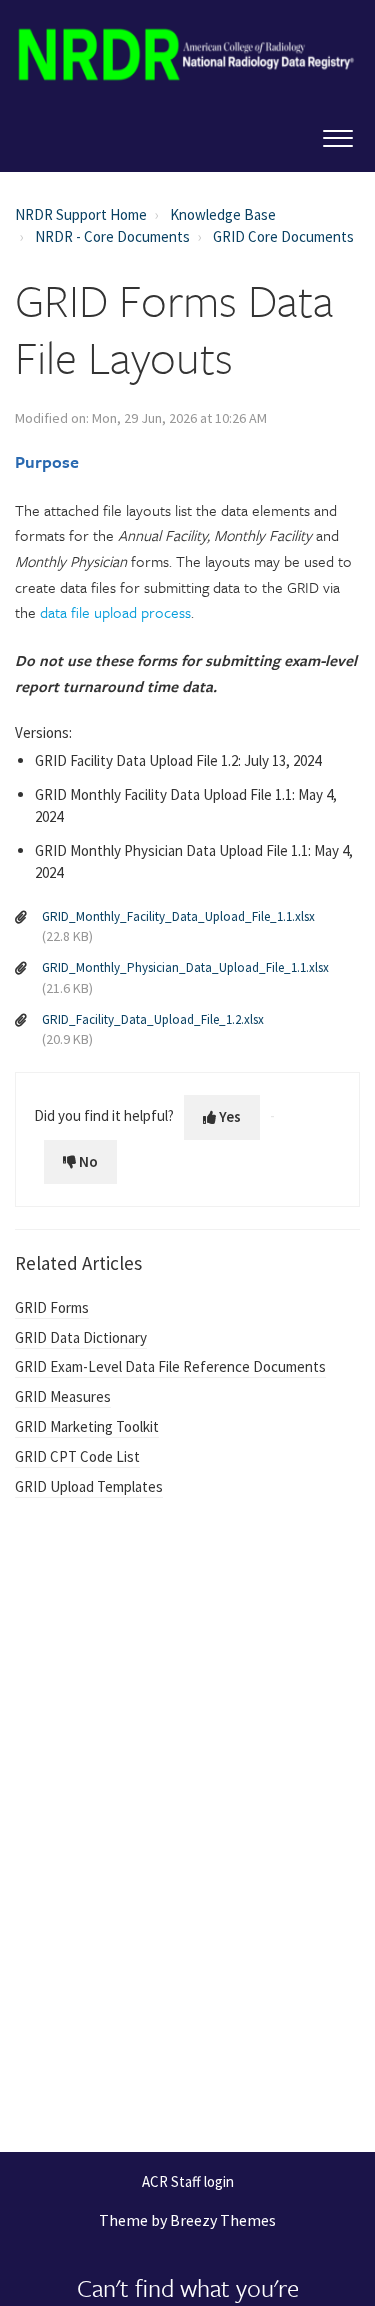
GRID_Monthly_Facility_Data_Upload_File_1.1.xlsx (178, 916)
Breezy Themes (223, 2220)
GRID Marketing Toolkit (87, 1426)
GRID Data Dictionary (81, 1337)
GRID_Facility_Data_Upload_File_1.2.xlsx (153, 1019)
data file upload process (115, 612)
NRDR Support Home (81, 214)
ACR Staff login (188, 2182)
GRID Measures (63, 1396)
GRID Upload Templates (89, 1486)
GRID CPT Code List (77, 1456)
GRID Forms (52, 1307)
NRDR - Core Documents (112, 236)
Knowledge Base (223, 214)
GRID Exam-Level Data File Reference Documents (170, 1366)
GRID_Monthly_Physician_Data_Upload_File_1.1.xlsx (185, 967)
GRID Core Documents (283, 236)
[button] (337, 134)
